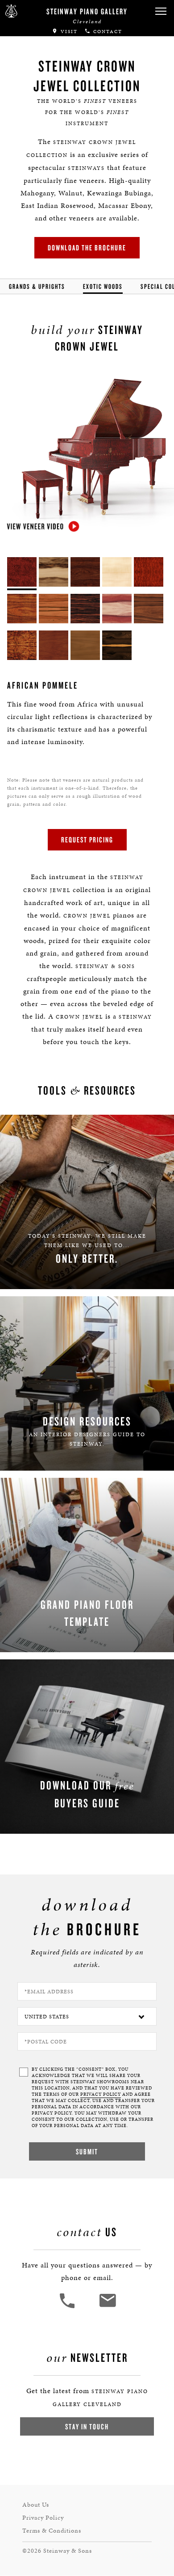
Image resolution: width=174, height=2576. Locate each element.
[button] (161, 11)
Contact (107, 32)
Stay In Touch (87, 2426)
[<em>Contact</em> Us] (107, 2307)
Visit (68, 32)
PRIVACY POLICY (101, 2094)
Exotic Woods (103, 286)
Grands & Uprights (37, 286)
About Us (36, 2505)
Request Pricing (87, 840)
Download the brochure (87, 247)
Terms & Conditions (52, 2531)
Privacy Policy (43, 2518)
